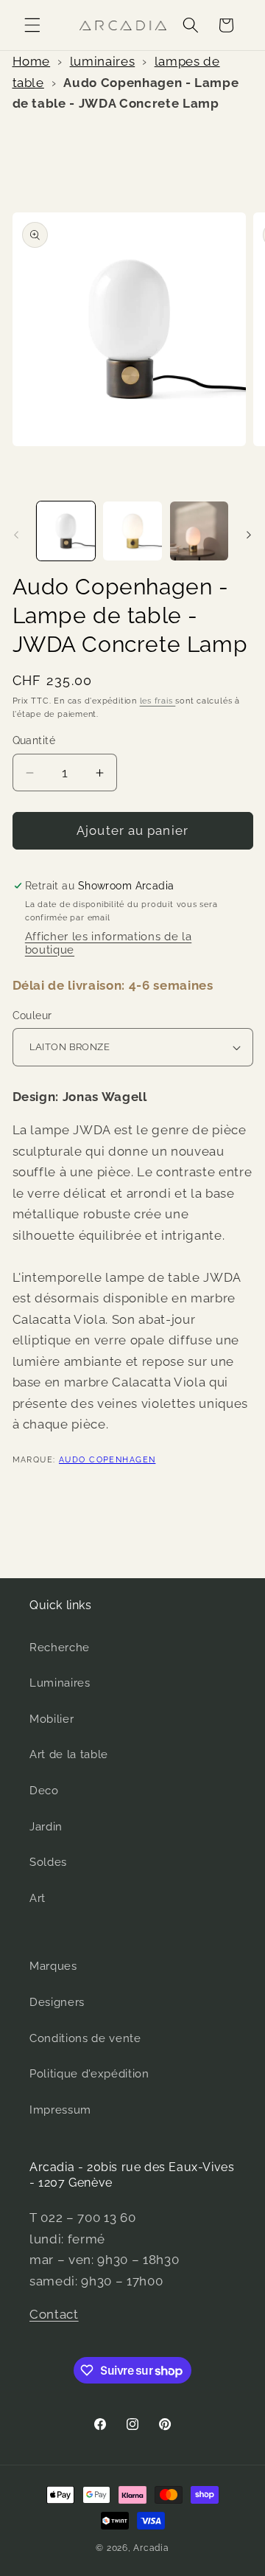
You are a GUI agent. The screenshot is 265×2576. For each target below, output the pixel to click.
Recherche (60, 1648)
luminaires (103, 61)
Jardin (46, 1827)
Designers (57, 2002)
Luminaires (60, 1683)
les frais (158, 701)
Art (38, 1898)
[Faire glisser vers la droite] (249, 535)
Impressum (60, 2110)
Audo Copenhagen (107, 1460)
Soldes (48, 1862)
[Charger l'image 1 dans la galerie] (66, 531)
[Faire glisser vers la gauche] (16, 535)
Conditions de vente (85, 2038)
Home (32, 61)
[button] (32, 25)
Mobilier (52, 1719)
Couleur (32, 1016)
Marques (53, 1966)
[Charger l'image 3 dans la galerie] (199, 531)
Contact (54, 2314)
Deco (44, 1791)
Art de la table (69, 1754)
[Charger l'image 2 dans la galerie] (132, 531)
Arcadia (151, 2548)
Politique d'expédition (89, 2074)
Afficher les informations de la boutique (108, 943)
